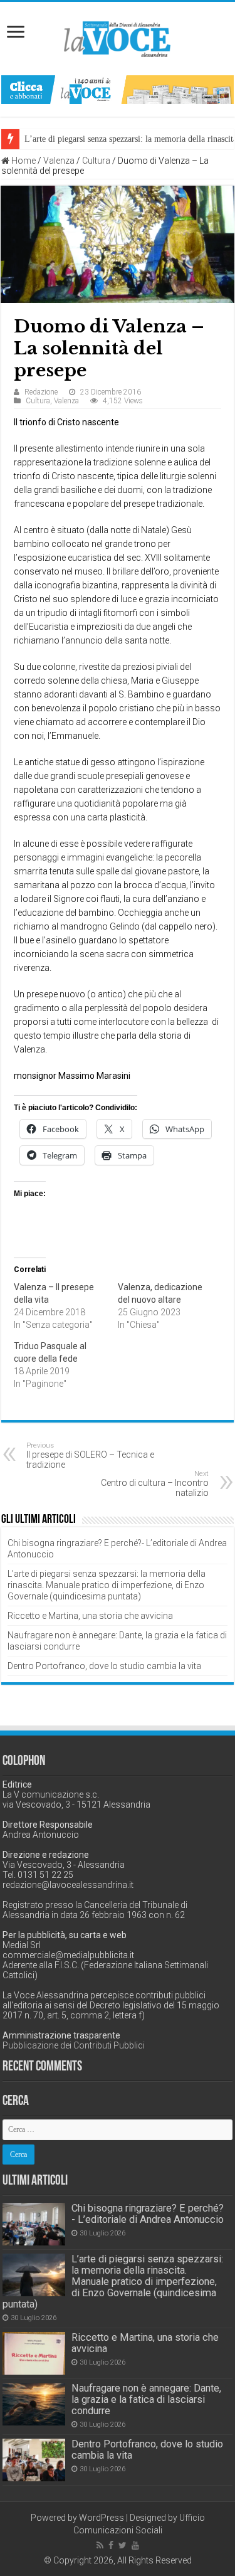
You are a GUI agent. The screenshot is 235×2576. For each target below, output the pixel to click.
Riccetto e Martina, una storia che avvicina (90, 1616)
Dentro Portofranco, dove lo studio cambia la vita (104, 1666)
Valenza (59, 161)
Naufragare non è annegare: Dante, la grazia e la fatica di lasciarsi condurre (146, 2399)
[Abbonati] (118, 89)
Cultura (96, 161)
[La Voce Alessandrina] (118, 37)
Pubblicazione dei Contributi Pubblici (74, 2045)
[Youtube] (135, 2545)
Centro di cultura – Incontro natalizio (155, 1484)
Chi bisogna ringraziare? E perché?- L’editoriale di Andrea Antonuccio (148, 2214)
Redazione (41, 392)
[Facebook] (111, 2545)
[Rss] (100, 2545)
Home (23, 161)
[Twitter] (123, 2545)
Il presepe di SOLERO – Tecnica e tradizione (90, 1455)
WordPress (102, 2518)
